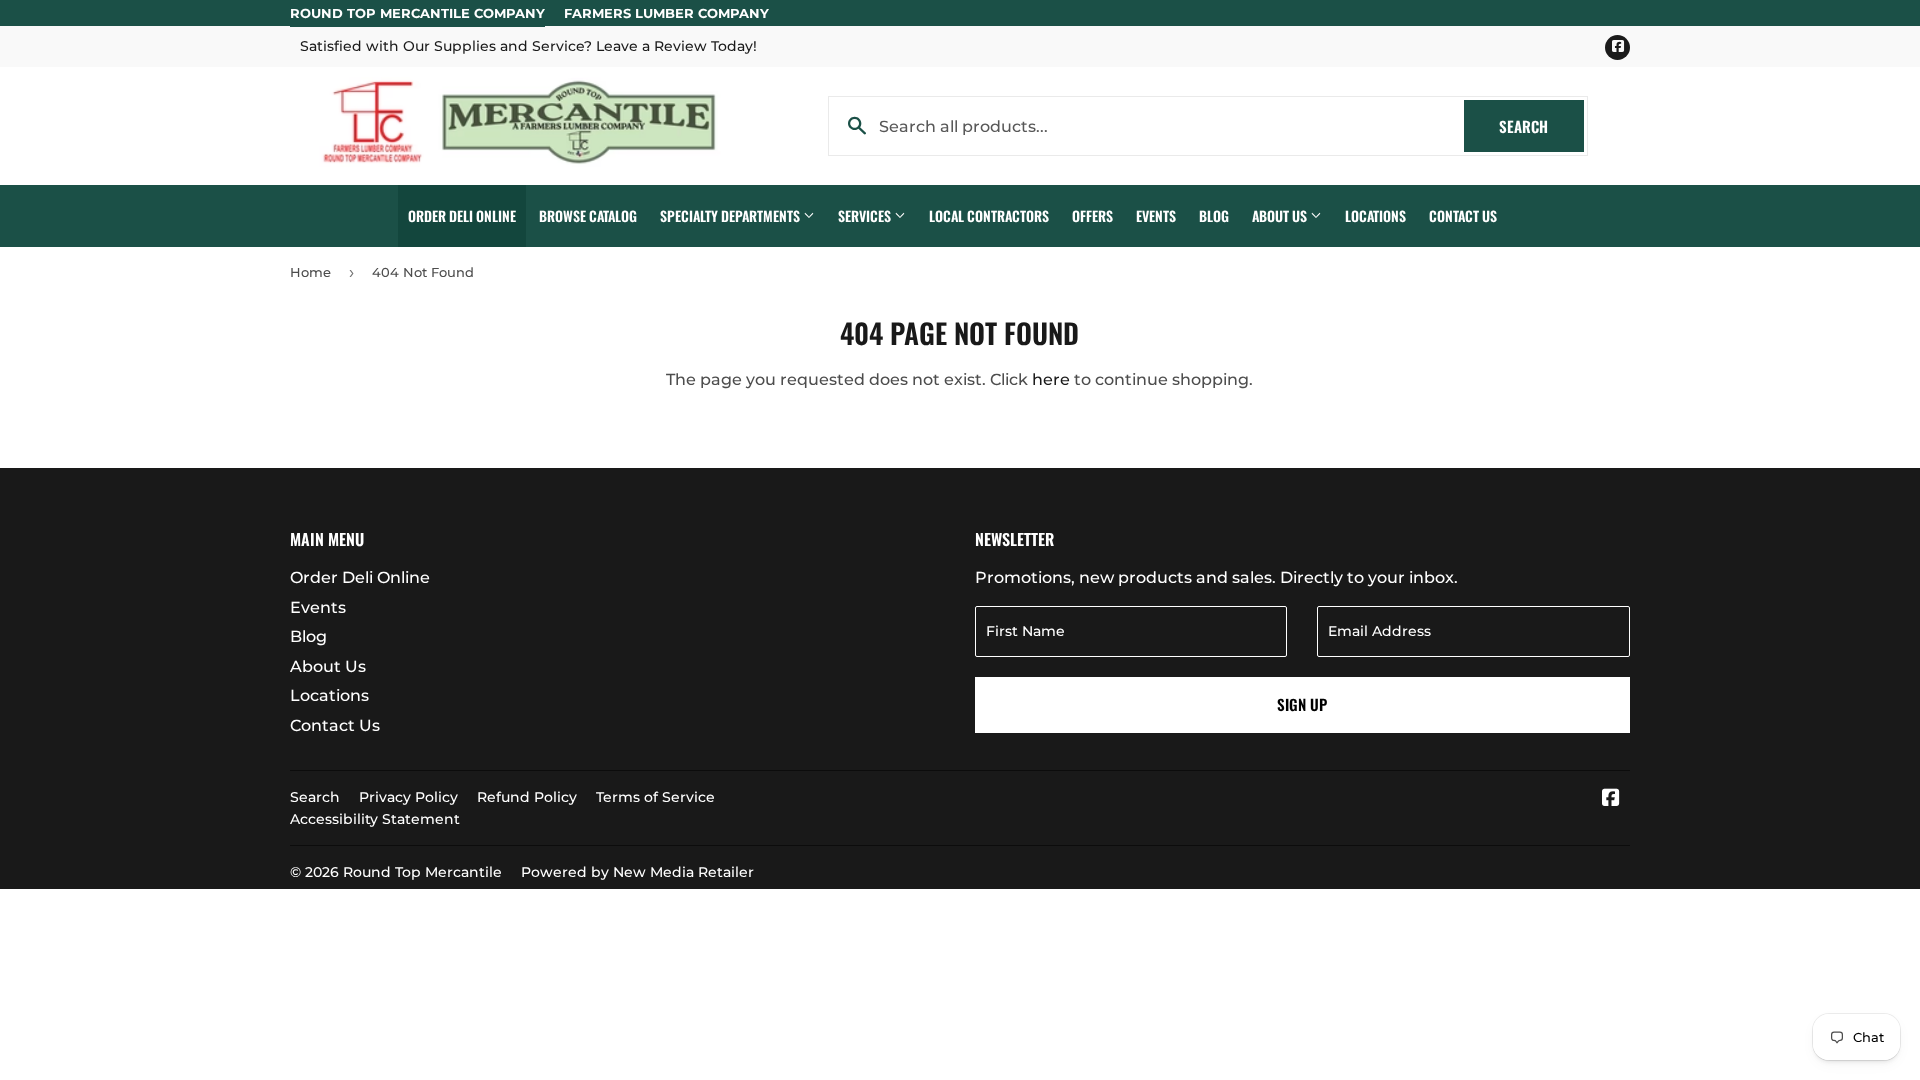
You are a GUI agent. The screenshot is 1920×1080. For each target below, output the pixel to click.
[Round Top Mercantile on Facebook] (1611, 799)
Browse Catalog (588, 215)
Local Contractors (989, 215)
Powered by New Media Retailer (637, 872)
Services (866, 215)
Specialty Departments (731, 215)
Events (1156, 215)
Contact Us (1463, 215)
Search (1541, 126)
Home (310, 272)
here (1051, 379)
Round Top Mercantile (422, 872)
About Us (1281, 215)
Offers (1092, 215)
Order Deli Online (462, 215)
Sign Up (1302, 704)
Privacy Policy (408, 797)
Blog (1214, 215)
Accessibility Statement (375, 819)
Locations (1375, 215)
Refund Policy (527, 797)
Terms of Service (655, 797)
